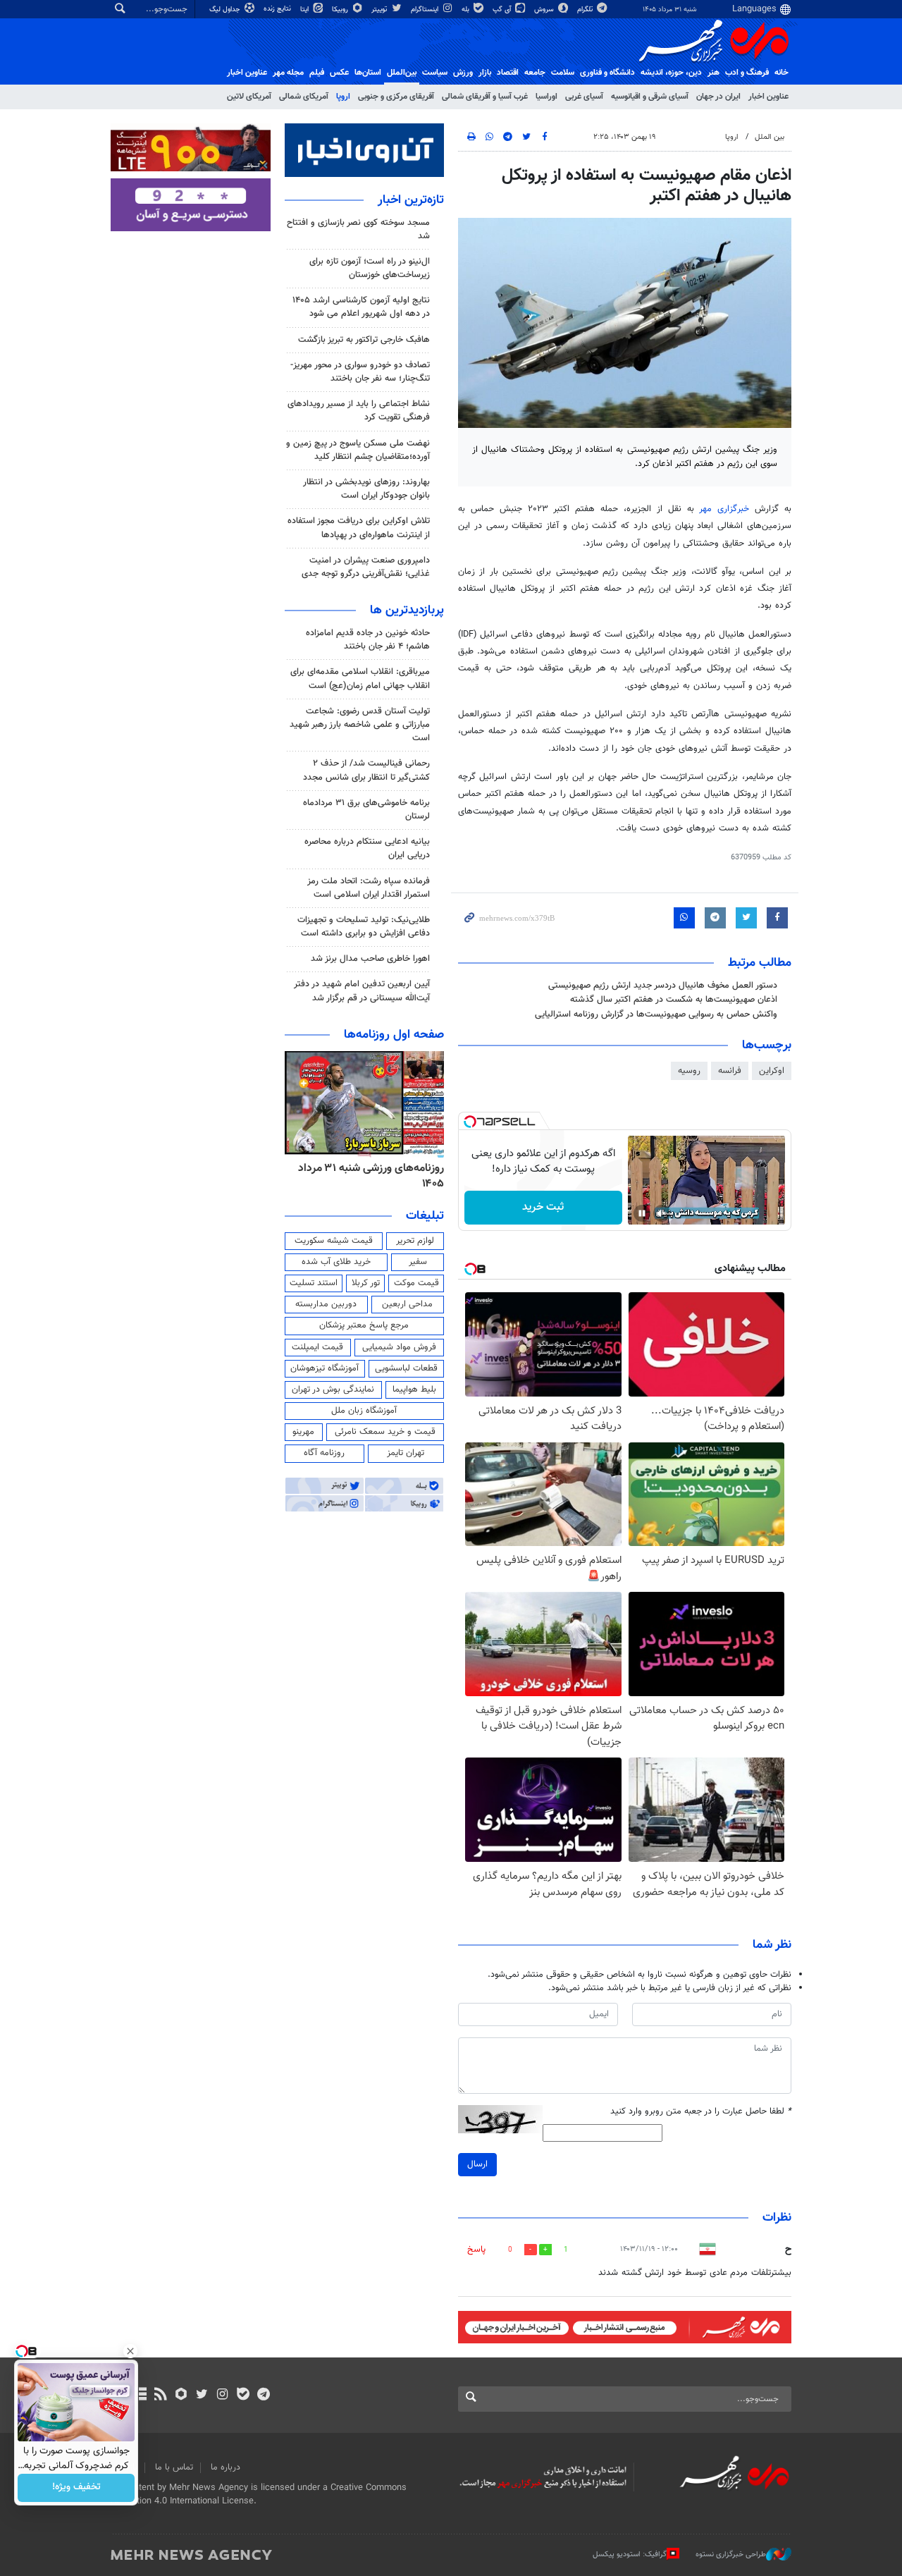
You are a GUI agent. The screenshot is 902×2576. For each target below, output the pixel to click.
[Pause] (642, 1213)
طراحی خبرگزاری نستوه (731, 2554)
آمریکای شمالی (304, 97)
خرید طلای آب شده (336, 1262)
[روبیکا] (181, 2396)
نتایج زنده (278, 9)
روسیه (689, 1071)
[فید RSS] (160, 2396)
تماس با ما (174, 2467)
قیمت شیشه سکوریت (334, 1241)
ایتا (305, 10)
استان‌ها (368, 73)
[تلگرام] (263, 2396)
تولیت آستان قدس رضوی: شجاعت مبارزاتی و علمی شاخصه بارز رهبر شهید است (360, 725)
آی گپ (503, 10)
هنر (713, 73)
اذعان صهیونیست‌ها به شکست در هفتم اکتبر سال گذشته (674, 1000)
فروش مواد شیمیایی (399, 1347)
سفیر (418, 1262)
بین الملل (770, 137)
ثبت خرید (543, 1207)
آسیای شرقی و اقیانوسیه (650, 97)
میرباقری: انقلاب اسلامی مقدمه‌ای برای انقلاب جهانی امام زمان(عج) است (360, 679)
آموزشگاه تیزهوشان (325, 1368)
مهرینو (303, 1432)
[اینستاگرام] (222, 2396)
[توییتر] (202, 2396)
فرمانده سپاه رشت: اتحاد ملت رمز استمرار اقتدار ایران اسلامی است (369, 888)
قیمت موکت (416, 1283)
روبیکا (341, 10)
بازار (485, 73)
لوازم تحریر (415, 1241)
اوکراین (772, 1071)
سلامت (563, 73)
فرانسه (730, 1071)
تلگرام (586, 10)
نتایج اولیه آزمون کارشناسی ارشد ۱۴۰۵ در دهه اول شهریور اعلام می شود (361, 307)
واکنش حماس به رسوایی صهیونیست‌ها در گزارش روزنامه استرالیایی (656, 1014)
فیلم (317, 73)
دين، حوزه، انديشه (671, 73)
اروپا (343, 97)
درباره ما (225, 2467)
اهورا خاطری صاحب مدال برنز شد (370, 959)
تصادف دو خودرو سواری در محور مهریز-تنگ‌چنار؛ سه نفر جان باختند (360, 372)
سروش (545, 10)
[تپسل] (470, 1122)
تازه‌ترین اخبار (411, 200)
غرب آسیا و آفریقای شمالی (485, 97)
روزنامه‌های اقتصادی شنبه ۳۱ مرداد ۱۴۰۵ (367, 1176)
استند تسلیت (314, 1283)
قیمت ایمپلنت (317, 1347)
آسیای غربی (584, 97)
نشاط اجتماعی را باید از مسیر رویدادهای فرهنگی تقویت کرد (359, 411)
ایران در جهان (718, 97)
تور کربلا (366, 1283)
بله (467, 10)
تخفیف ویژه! (76, 2488)
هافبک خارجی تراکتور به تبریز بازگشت (364, 340)
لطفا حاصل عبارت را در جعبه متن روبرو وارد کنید (701, 2112)
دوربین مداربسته (326, 1304)
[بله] (243, 2396)
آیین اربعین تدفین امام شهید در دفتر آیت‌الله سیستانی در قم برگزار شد (362, 991)
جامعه (535, 73)
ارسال (477, 2164)
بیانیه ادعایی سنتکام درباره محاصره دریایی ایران (367, 848)
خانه (781, 73)
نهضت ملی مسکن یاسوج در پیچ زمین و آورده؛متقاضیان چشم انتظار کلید (358, 450)
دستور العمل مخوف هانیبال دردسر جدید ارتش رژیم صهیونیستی (663, 986)
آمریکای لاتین (249, 97)
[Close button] (130, 2351)
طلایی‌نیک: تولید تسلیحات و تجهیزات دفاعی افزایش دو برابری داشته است (364, 927)
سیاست (435, 73)
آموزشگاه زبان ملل (364, 1411)
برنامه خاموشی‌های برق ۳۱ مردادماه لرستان (366, 810)
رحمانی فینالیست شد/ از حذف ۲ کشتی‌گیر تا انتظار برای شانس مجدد (366, 770)
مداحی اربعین (407, 1304)
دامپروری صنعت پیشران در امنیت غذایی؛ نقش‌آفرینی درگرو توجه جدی (366, 567)
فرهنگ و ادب (747, 73)
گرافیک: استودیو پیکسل (630, 2554)
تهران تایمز (406, 1453)
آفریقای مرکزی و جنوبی (396, 97)
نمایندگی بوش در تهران (333, 1390)
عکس (339, 73)
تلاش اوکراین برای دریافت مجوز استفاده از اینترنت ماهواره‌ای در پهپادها (359, 528)
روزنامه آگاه (324, 1453)
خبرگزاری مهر (727, 509)
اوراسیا (546, 97)
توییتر (380, 10)
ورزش (463, 73)
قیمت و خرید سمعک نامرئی (385, 1432)
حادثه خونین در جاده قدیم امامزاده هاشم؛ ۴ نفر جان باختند (368, 640)
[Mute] (662, 1213)
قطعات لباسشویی (406, 1368)
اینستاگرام (426, 10)
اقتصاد (508, 73)
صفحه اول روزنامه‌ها (394, 1035)
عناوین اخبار (768, 97)
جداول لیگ (226, 10)
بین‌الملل (402, 73)
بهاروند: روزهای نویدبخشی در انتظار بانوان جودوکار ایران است (366, 489)
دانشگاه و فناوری (607, 73)
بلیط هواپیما (414, 1390)
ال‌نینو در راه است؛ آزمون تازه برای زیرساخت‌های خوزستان (370, 268)
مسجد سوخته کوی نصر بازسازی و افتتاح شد (358, 229)
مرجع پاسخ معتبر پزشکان (364, 1325)
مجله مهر (288, 73)
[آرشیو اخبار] (140, 2396)
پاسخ (476, 2250)
